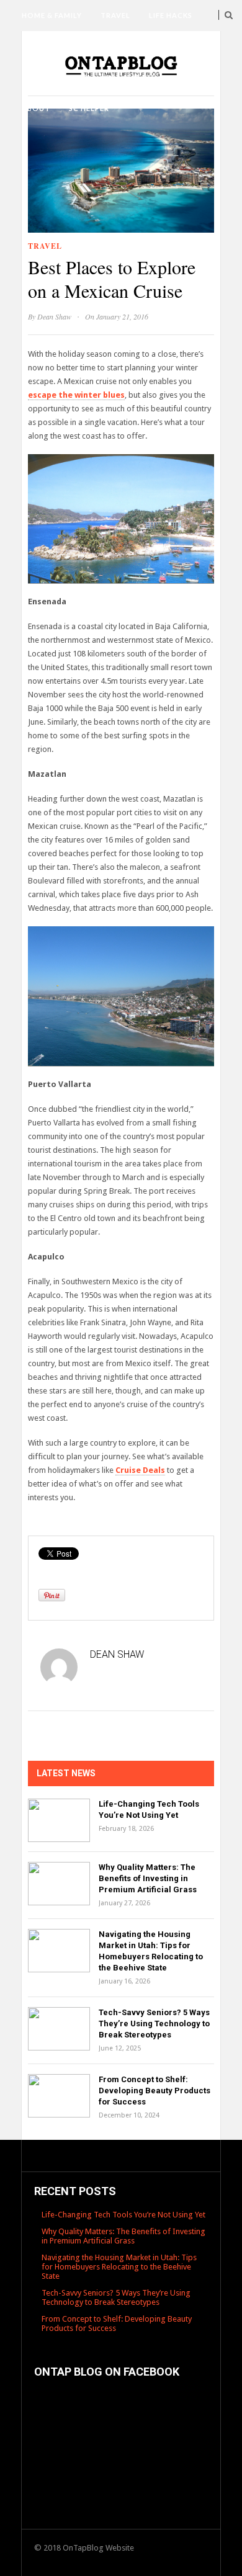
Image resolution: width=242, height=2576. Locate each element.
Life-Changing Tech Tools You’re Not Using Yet (123, 2215)
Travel (115, 15)
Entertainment (55, 77)
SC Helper (89, 108)
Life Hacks (171, 15)
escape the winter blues (76, 395)
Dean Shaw (54, 316)
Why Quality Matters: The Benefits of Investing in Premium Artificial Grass (148, 1878)
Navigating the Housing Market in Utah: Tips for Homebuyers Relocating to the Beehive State (119, 2267)
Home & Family (52, 15)
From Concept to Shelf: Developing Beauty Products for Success (155, 2091)
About (36, 108)
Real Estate (131, 77)
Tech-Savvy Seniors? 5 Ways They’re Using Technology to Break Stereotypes (154, 2024)
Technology (50, 46)
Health (111, 46)
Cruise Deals (140, 1470)
